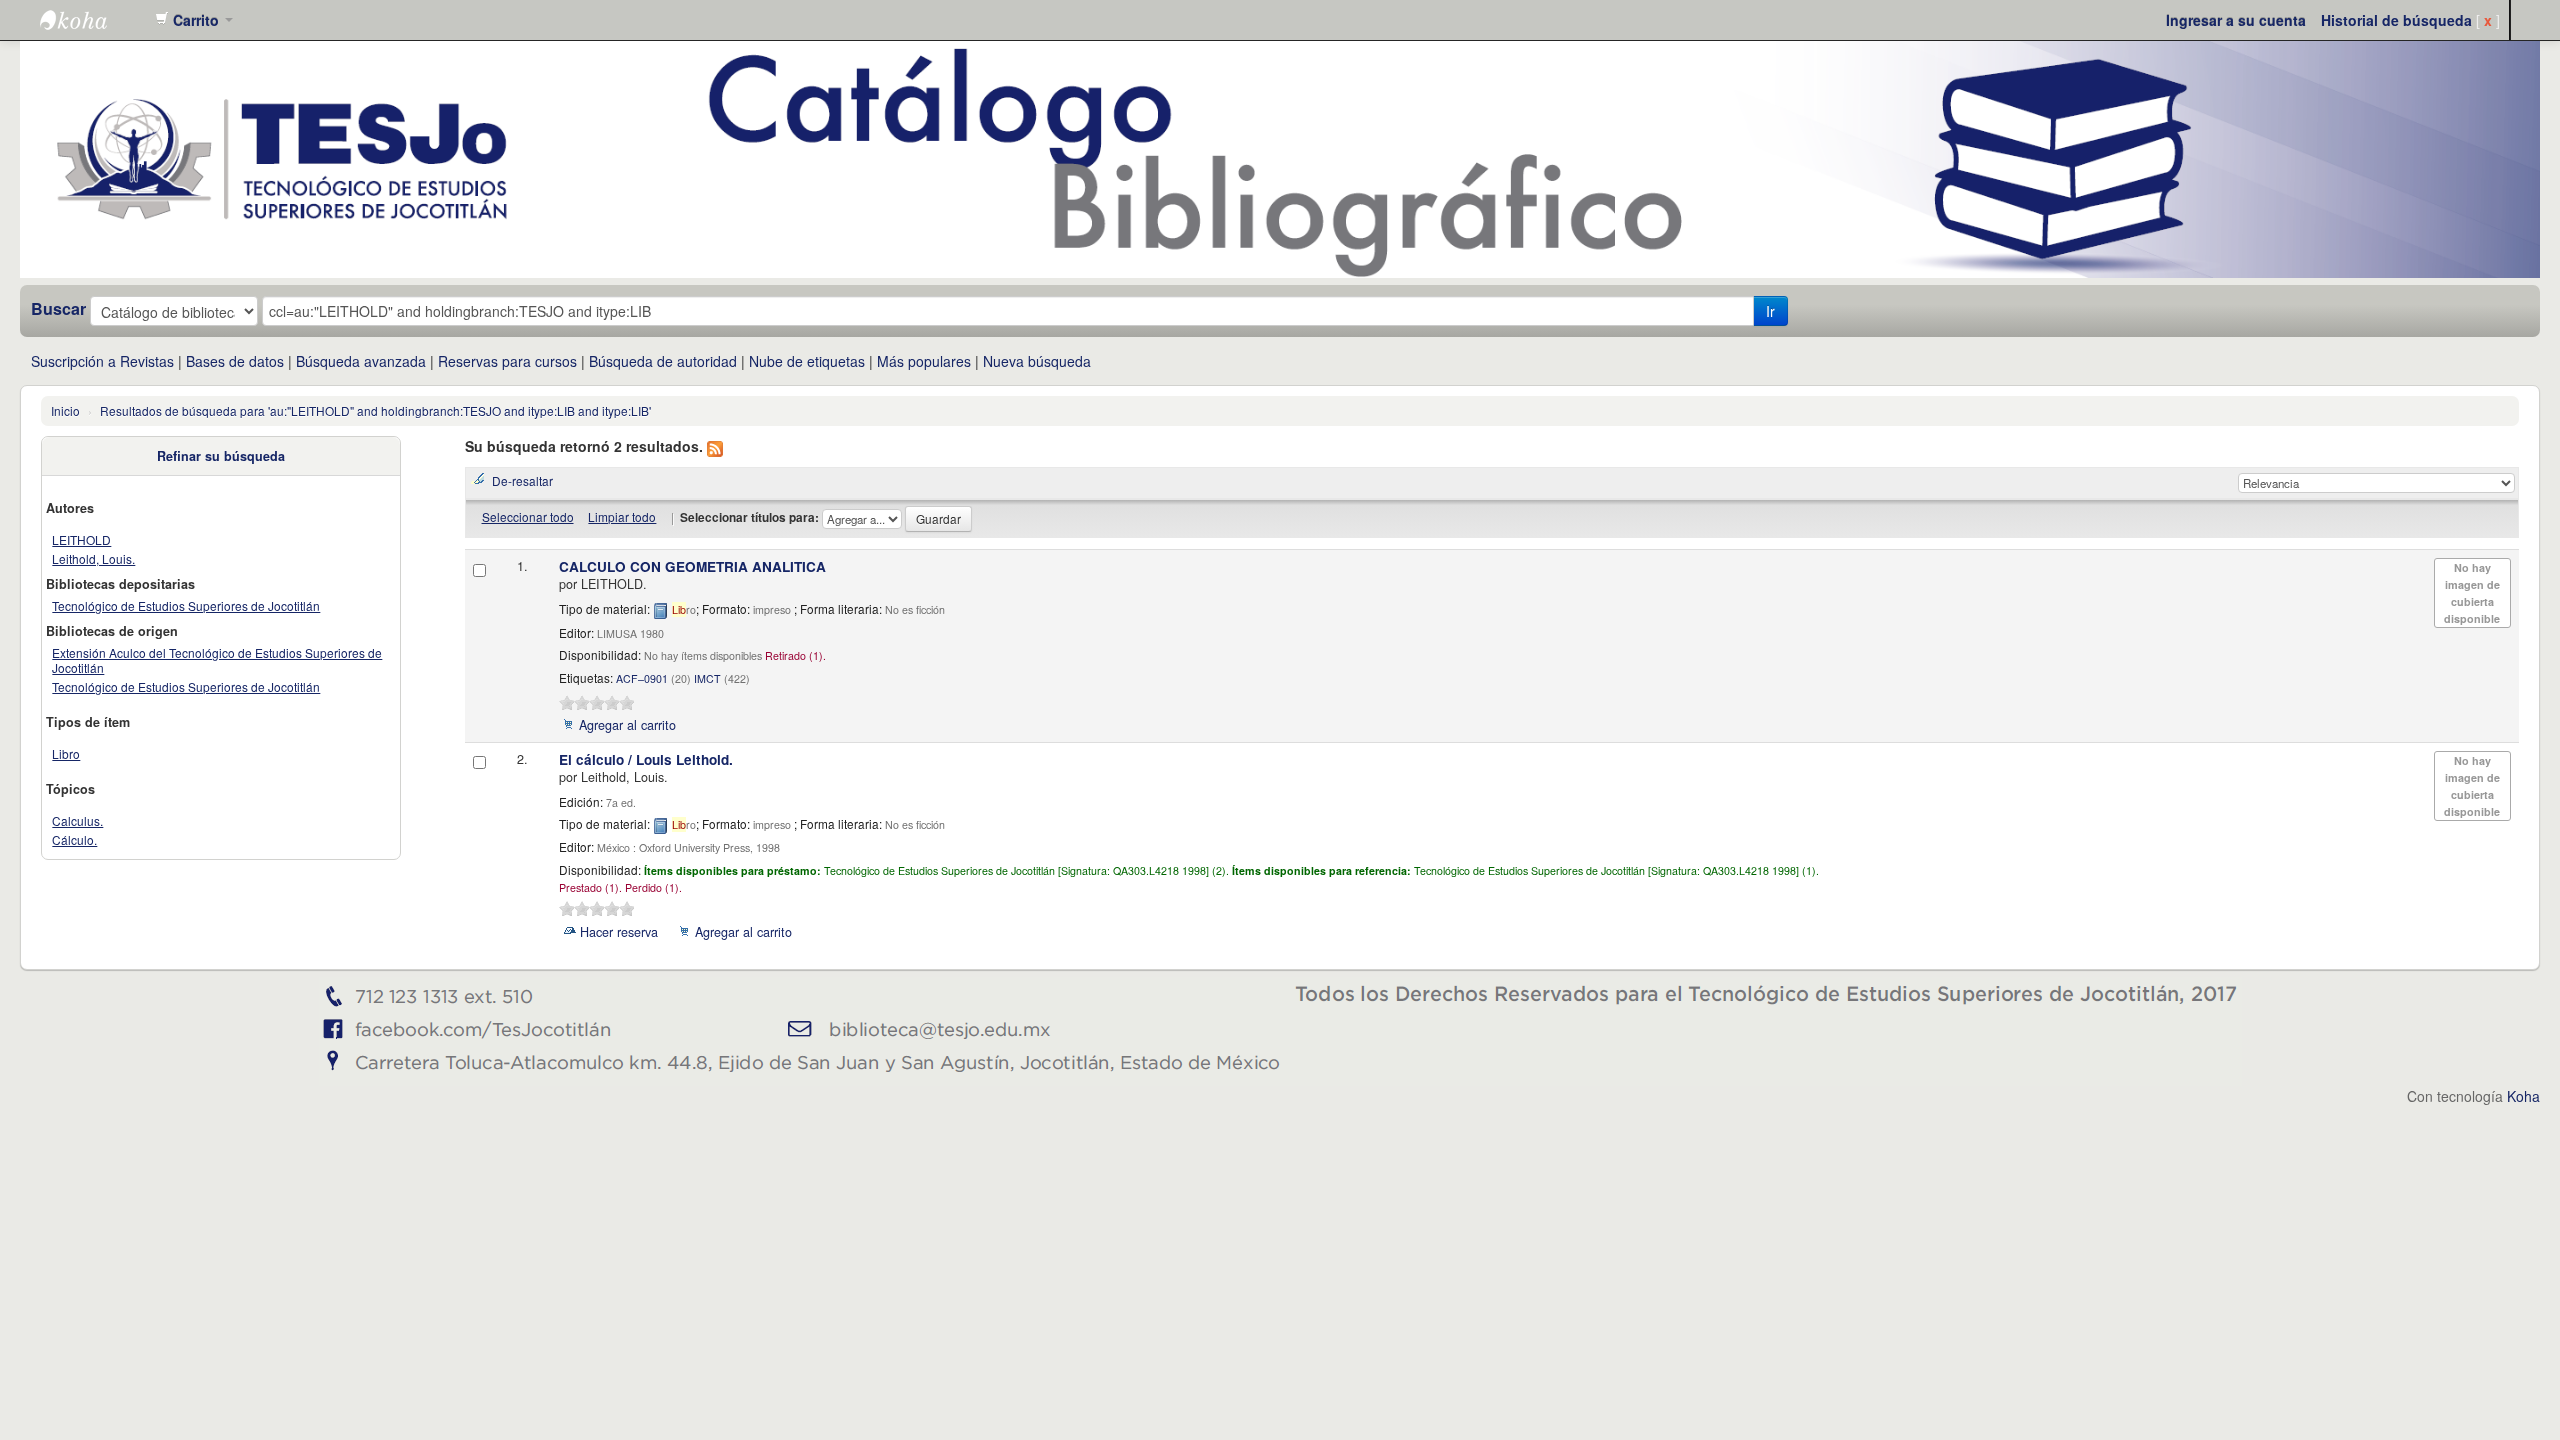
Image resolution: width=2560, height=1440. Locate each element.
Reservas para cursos (507, 361)
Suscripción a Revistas (102, 361)
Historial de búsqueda (2396, 20)
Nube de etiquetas (807, 361)
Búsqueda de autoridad (663, 361)
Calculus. (77, 820)
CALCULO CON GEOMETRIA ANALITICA (692, 566)
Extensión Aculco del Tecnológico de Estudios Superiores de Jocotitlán (217, 660)
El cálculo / (646, 759)
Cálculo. (74, 839)
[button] (194, 20)
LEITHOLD (81, 539)
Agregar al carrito (627, 725)
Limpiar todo (622, 516)
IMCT (707, 678)
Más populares (924, 361)
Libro (66, 753)
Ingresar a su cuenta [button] (2236, 20)
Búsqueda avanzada (361, 361)
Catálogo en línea (90, 20)
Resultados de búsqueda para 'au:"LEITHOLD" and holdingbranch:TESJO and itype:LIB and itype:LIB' (375, 410)
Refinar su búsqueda (221, 456)
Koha (2523, 1096)
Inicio (65, 410)
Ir (1770, 311)
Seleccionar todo (528, 516)
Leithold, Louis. (93, 558)
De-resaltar (522, 480)
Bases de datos (235, 361)
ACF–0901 (642, 678)
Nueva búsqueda (1037, 361)
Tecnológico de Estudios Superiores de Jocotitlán (186, 605)
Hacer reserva (619, 932)
